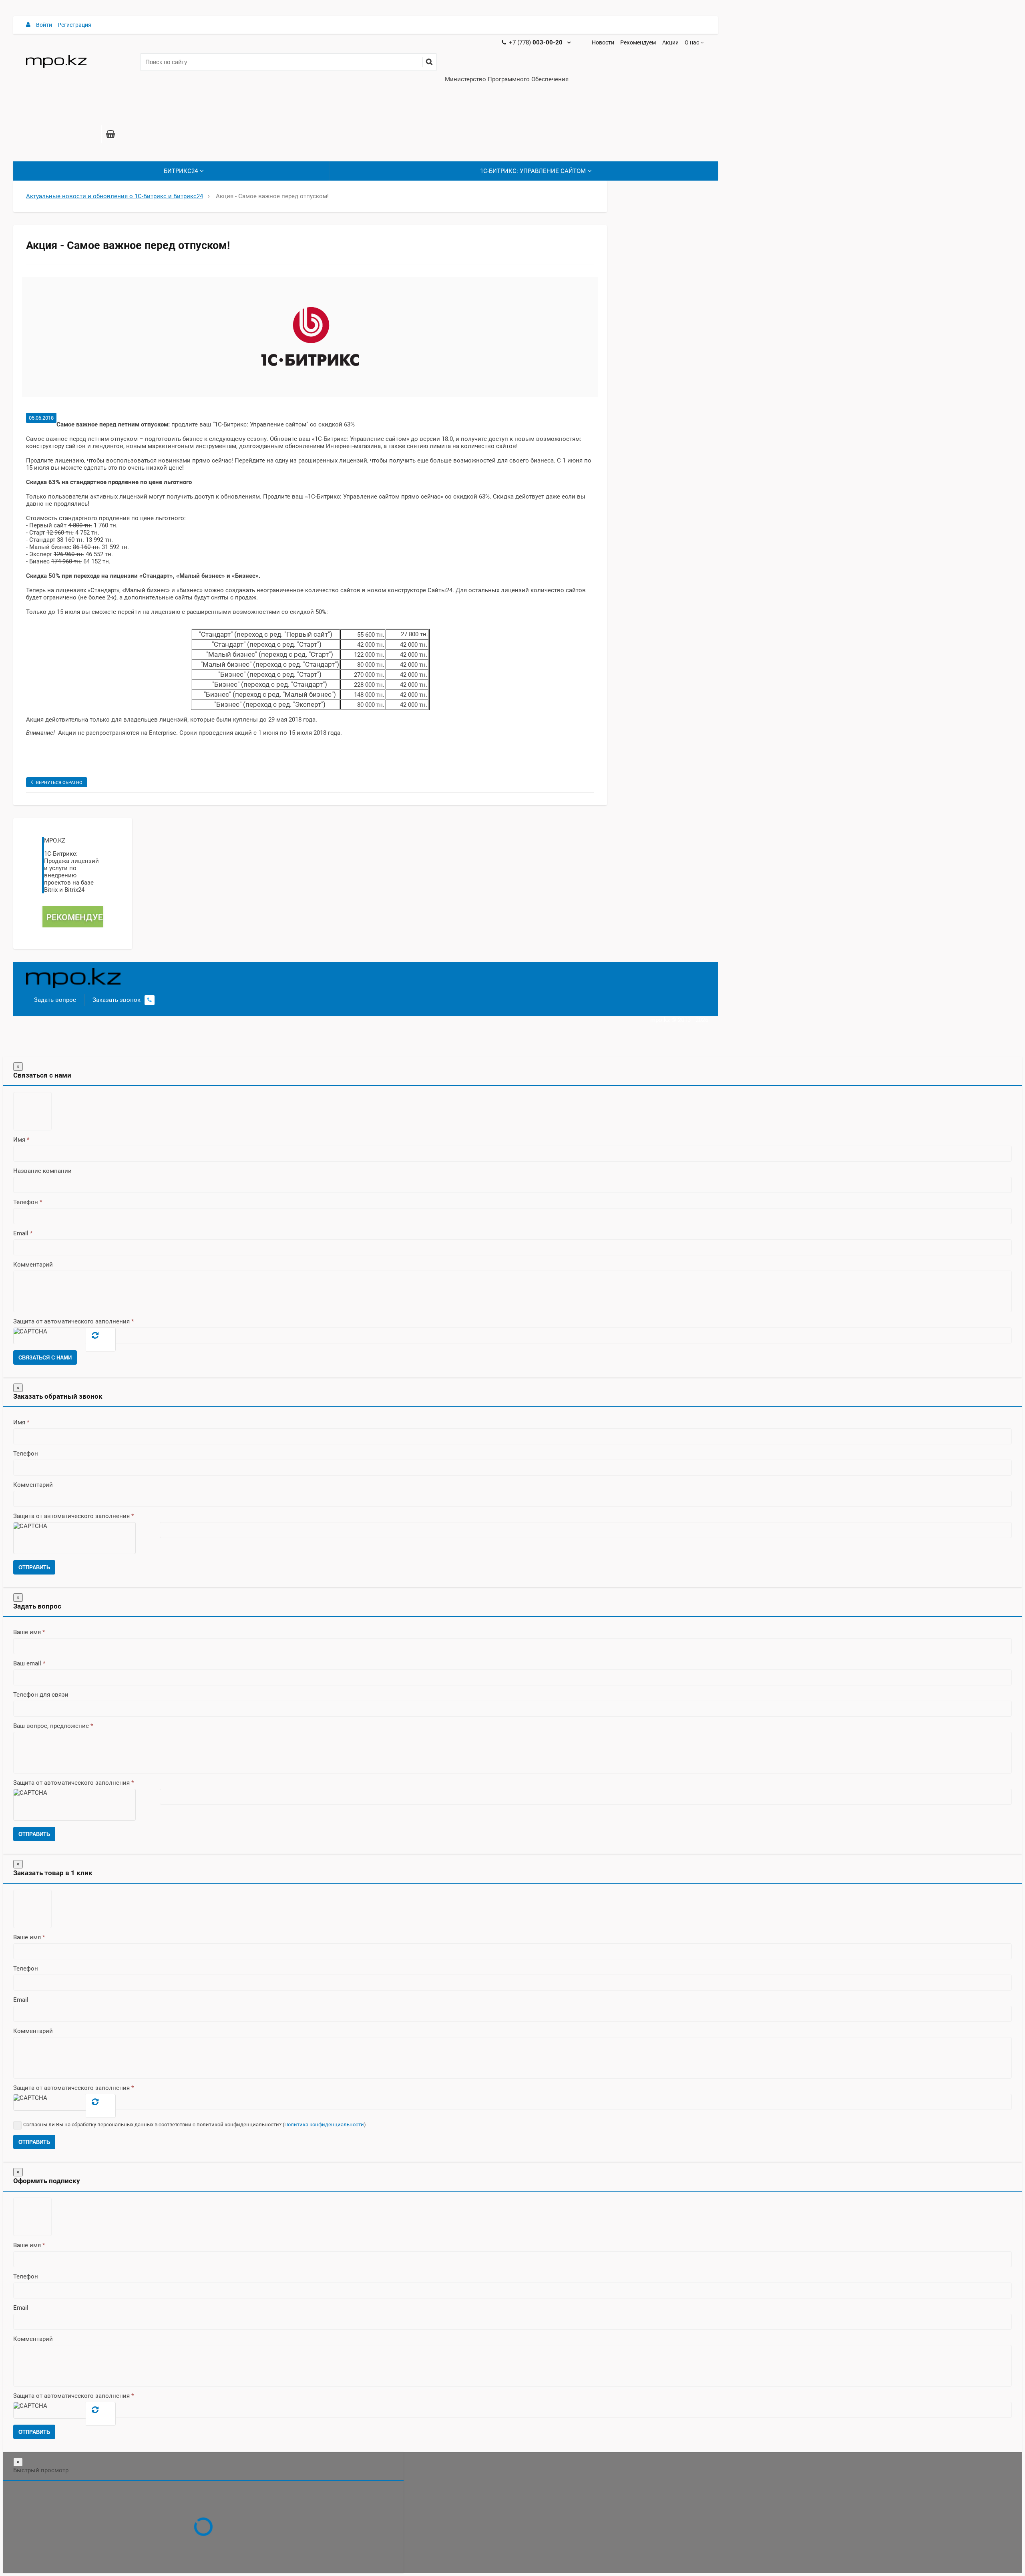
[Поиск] (429, 62)
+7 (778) (537, 42)
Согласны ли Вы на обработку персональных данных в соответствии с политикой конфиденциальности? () (195, 2125)
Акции (670, 42)
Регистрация (74, 25)
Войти (44, 25)
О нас (692, 42)
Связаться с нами (45, 1358)
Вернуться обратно (59, 783)
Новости (603, 42)
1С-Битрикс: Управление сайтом (533, 171)
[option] (310, 337)
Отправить (34, 1568)
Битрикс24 (181, 171)
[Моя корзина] (111, 135)
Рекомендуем (638, 42)
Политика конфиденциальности (324, 2125)
